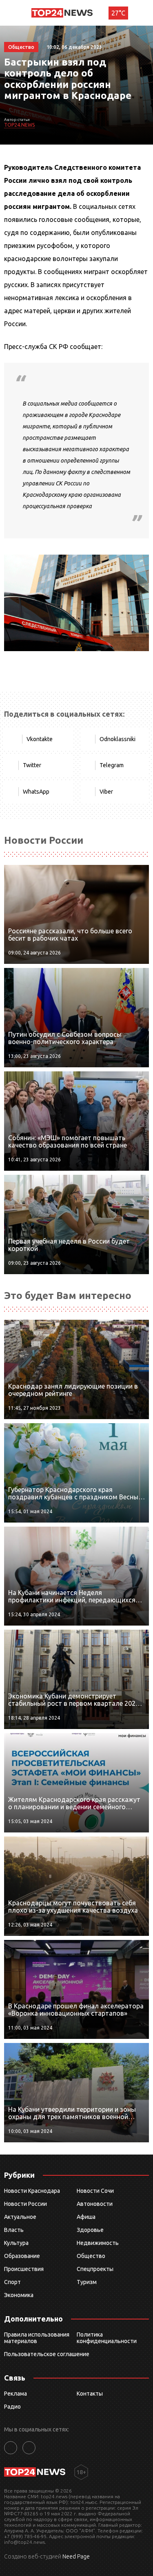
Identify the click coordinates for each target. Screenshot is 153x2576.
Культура (16, 2243)
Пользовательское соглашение (47, 2354)
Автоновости (95, 2204)
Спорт (12, 2282)
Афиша (86, 2217)
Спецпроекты (95, 2269)
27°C (118, 13)
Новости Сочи (95, 2191)
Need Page (76, 2556)
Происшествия (24, 2269)
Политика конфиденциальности (107, 2338)
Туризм (87, 2282)
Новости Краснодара (32, 2191)
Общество (91, 2256)
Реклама (16, 2394)
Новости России (25, 2204)
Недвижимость (98, 2243)
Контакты (90, 2394)
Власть (14, 2230)
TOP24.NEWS (19, 125)
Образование (22, 2256)
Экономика (19, 2295)
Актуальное (20, 2217)
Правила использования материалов (37, 2338)
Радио (12, 2407)
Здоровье (90, 2230)
